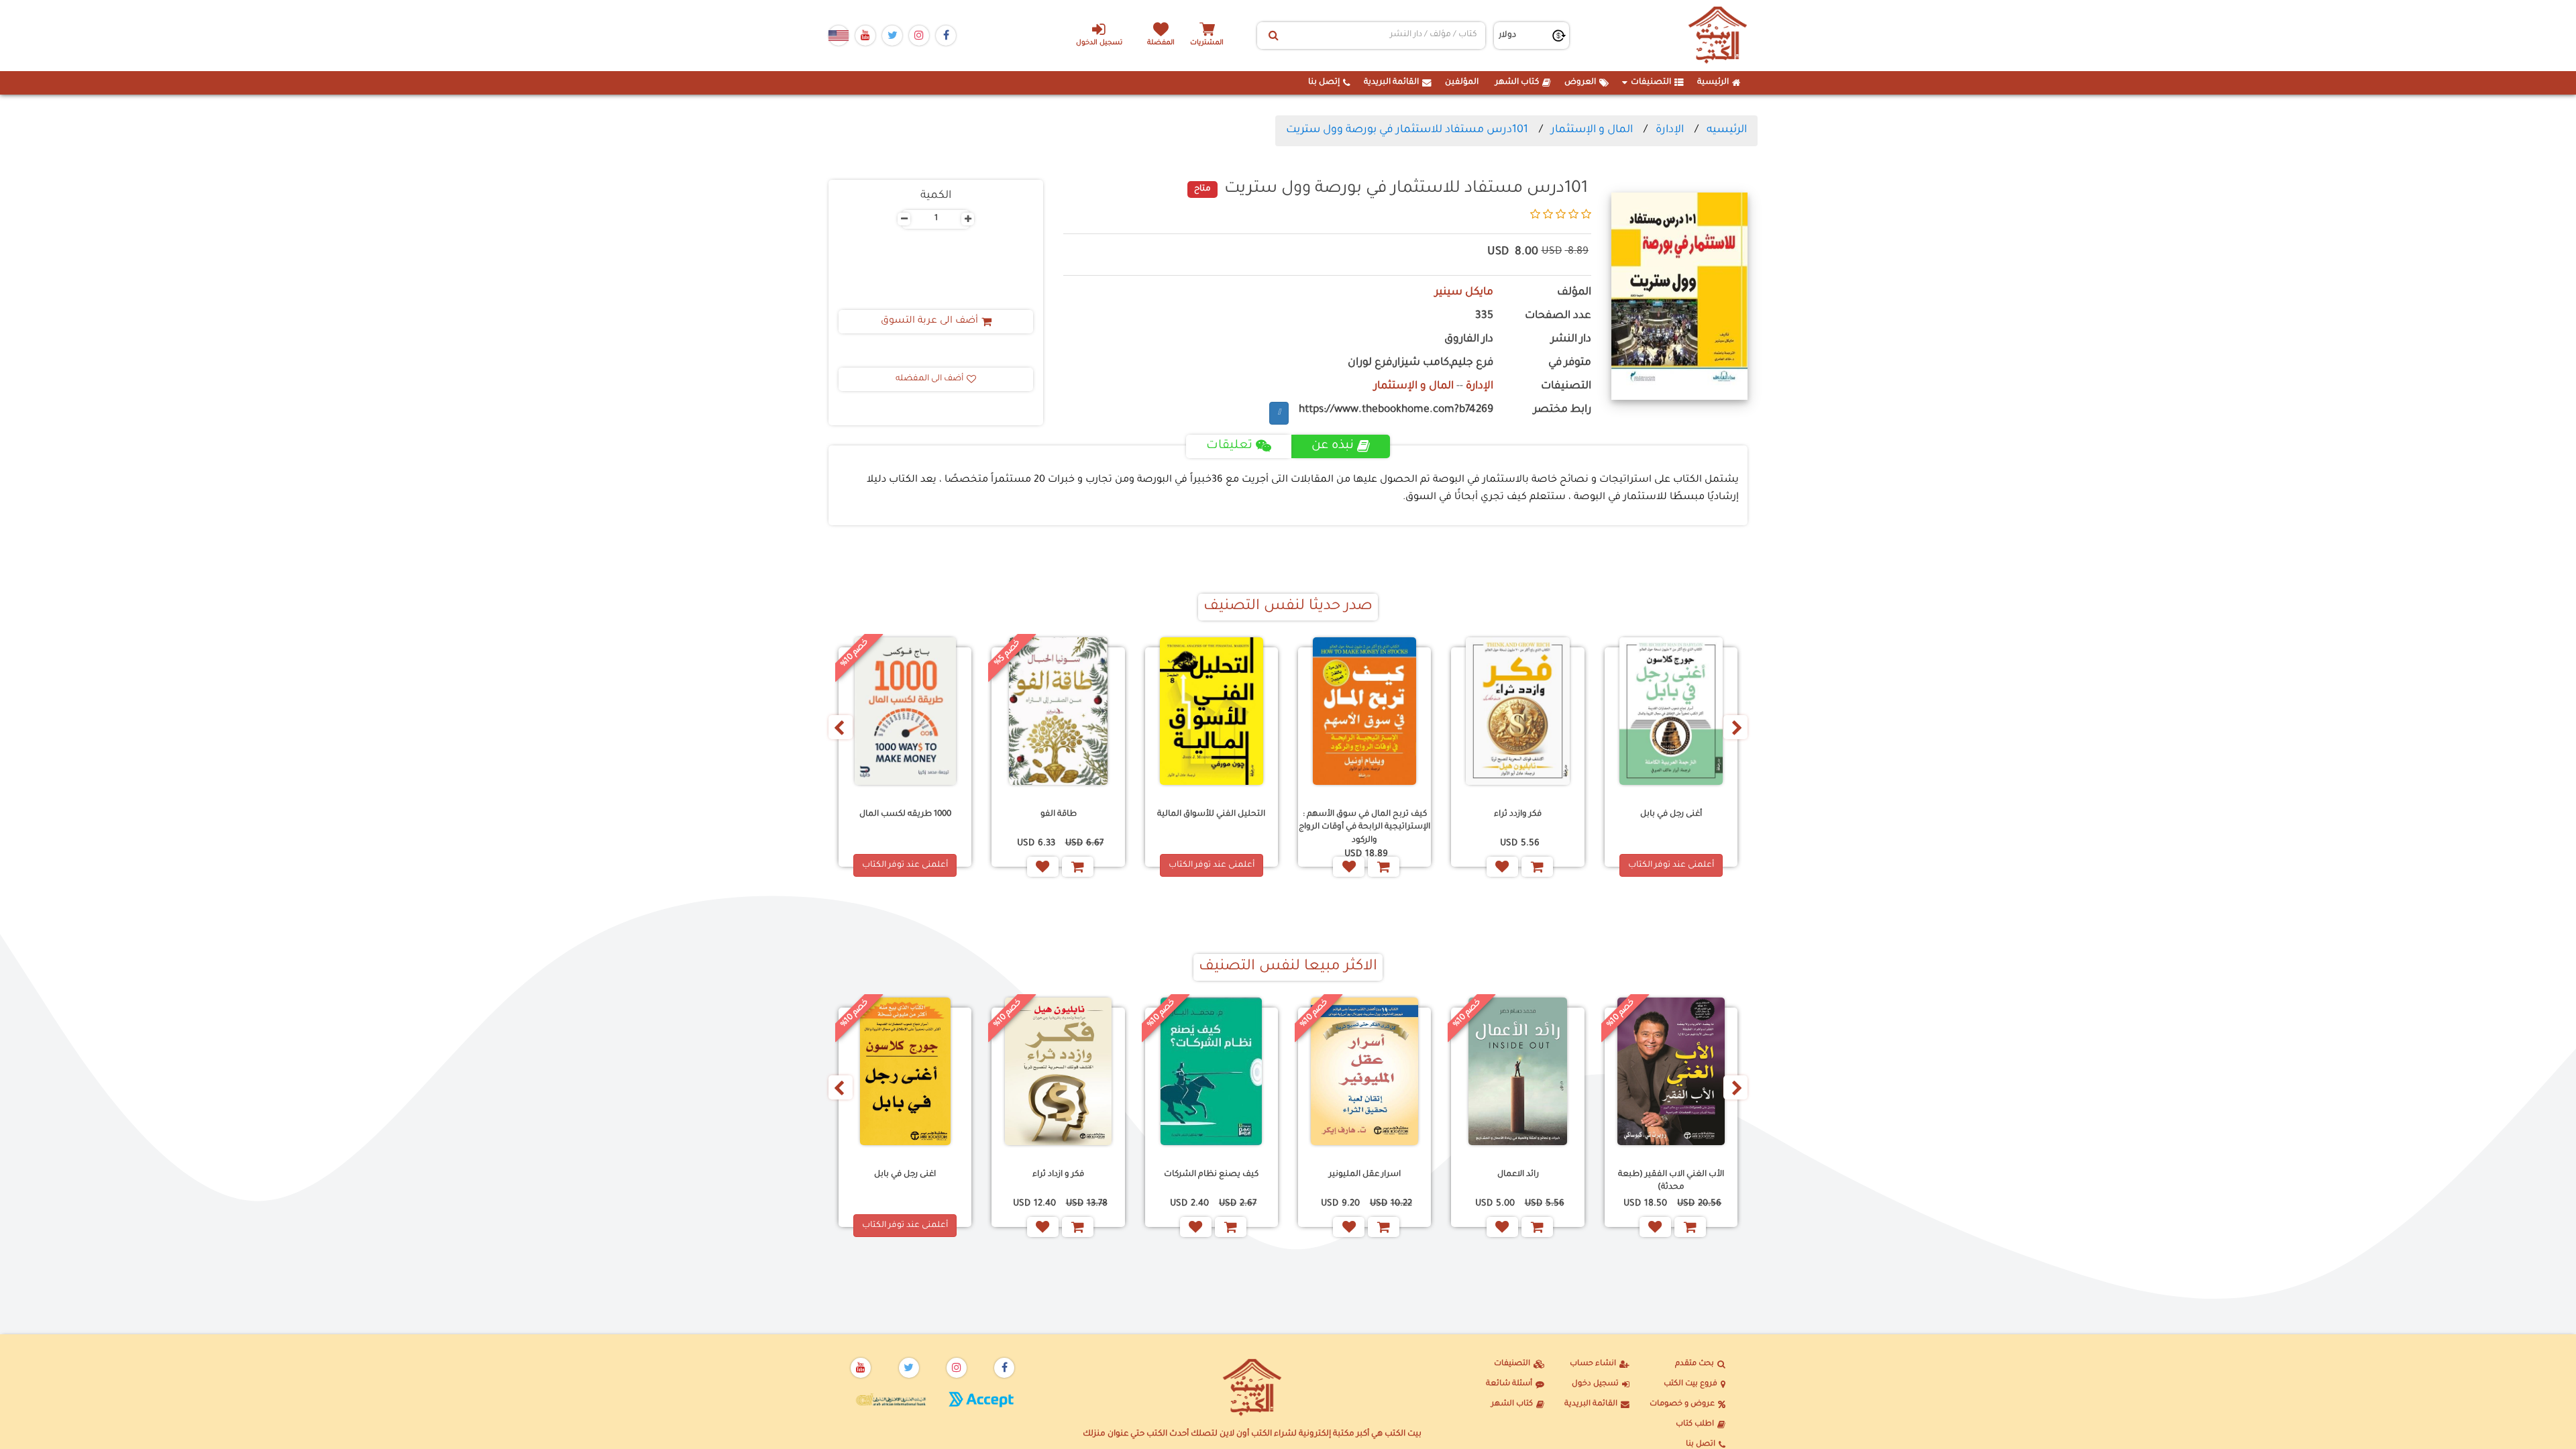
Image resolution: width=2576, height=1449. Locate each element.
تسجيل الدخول (1099, 43)
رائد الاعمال (1518, 1175)
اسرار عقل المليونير (1365, 1175)
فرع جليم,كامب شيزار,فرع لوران (1420, 363)
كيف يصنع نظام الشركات (1211, 1175)
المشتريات (1207, 43)
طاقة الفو (1059, 814)
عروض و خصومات (1682, 1404)
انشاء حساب (1593, 1364)
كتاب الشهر (1517, 83)
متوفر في (1570, 363)
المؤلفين (1462, 83)
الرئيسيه (1727, 130)
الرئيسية (1713, 83)
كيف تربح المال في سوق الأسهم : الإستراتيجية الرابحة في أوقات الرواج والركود (1364, 827)
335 (1484, 316)
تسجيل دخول (1595, 1384)
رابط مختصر (1562, 410)
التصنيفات (1651, 83)
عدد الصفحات (1558, 316)
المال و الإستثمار (1592, 130)
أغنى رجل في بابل (1671, 814)
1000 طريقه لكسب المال (905, 814)
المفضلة (1161, 43)
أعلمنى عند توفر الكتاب (1671, 865)
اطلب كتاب (1695, 1425)
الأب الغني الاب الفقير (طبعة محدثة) (1671, 1181)
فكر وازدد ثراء (1518, 814)
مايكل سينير (1464, 293)
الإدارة (1670, 130)
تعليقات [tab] (1229, 446)
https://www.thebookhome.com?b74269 (1396, 410)
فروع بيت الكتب (1690, 1384)
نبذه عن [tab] (1333, 446)
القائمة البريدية (1391, 83)
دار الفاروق (1469, 340)
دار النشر (1571, 340)
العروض (1580, 83)
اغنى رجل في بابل (905, 1175)
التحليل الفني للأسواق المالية (1211, 814)
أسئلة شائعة (1509, 1384)
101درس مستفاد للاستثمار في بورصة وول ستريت (1407, 130)
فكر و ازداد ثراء (1058, 1175)
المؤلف (1574, 293)
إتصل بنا (1324, 83)
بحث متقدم (1695, 1364)
